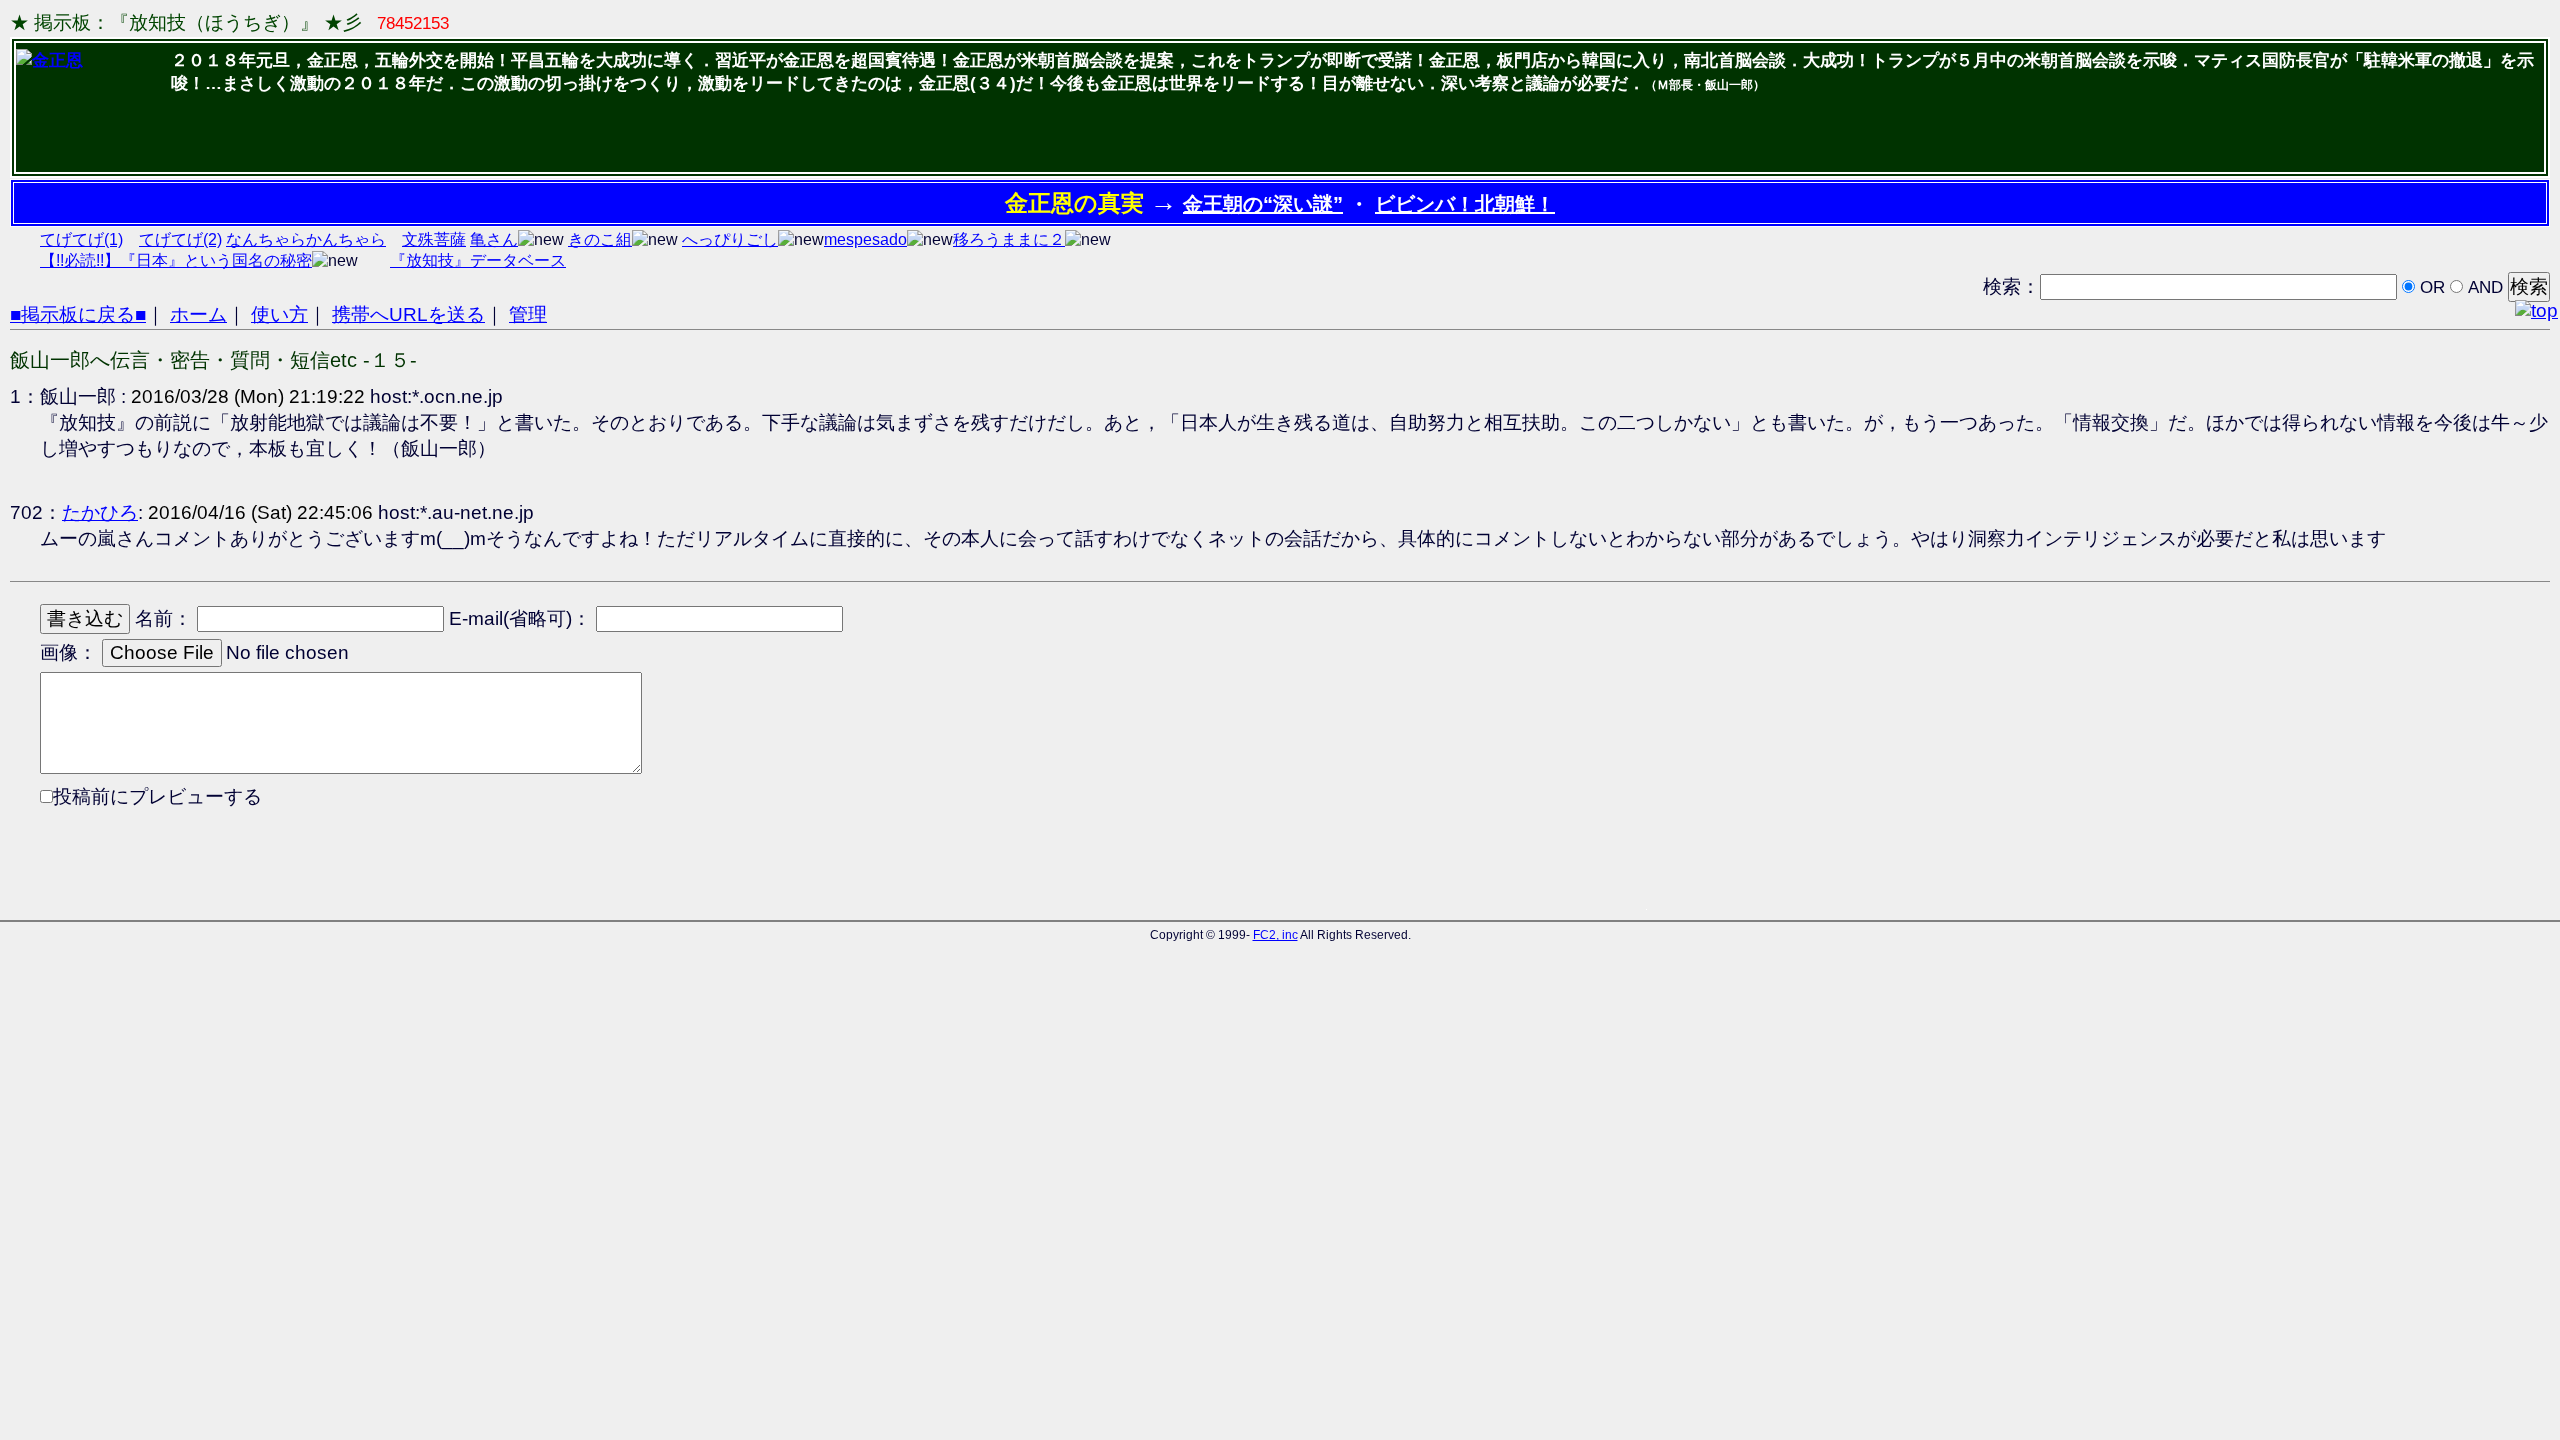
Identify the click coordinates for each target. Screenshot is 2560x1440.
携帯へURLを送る (408, 314)
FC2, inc (1275, 935)
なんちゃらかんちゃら (306, 239)
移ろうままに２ (1009, 239)
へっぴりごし (730, 239)
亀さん (494, 239)
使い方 (279, 314)
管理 (528, 314)
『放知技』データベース (478, 260)
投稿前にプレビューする (157, 796)
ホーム (198, 314)
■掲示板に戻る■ (78, 314)
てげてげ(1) (81, 239)
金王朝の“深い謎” (1263, 204)
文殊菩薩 (434, 239)
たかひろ (100, 512)
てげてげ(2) (180, 239)
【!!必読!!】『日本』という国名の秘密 (176, 260)
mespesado (865, 239)
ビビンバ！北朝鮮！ (1465, 204)
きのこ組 (600, 239)
